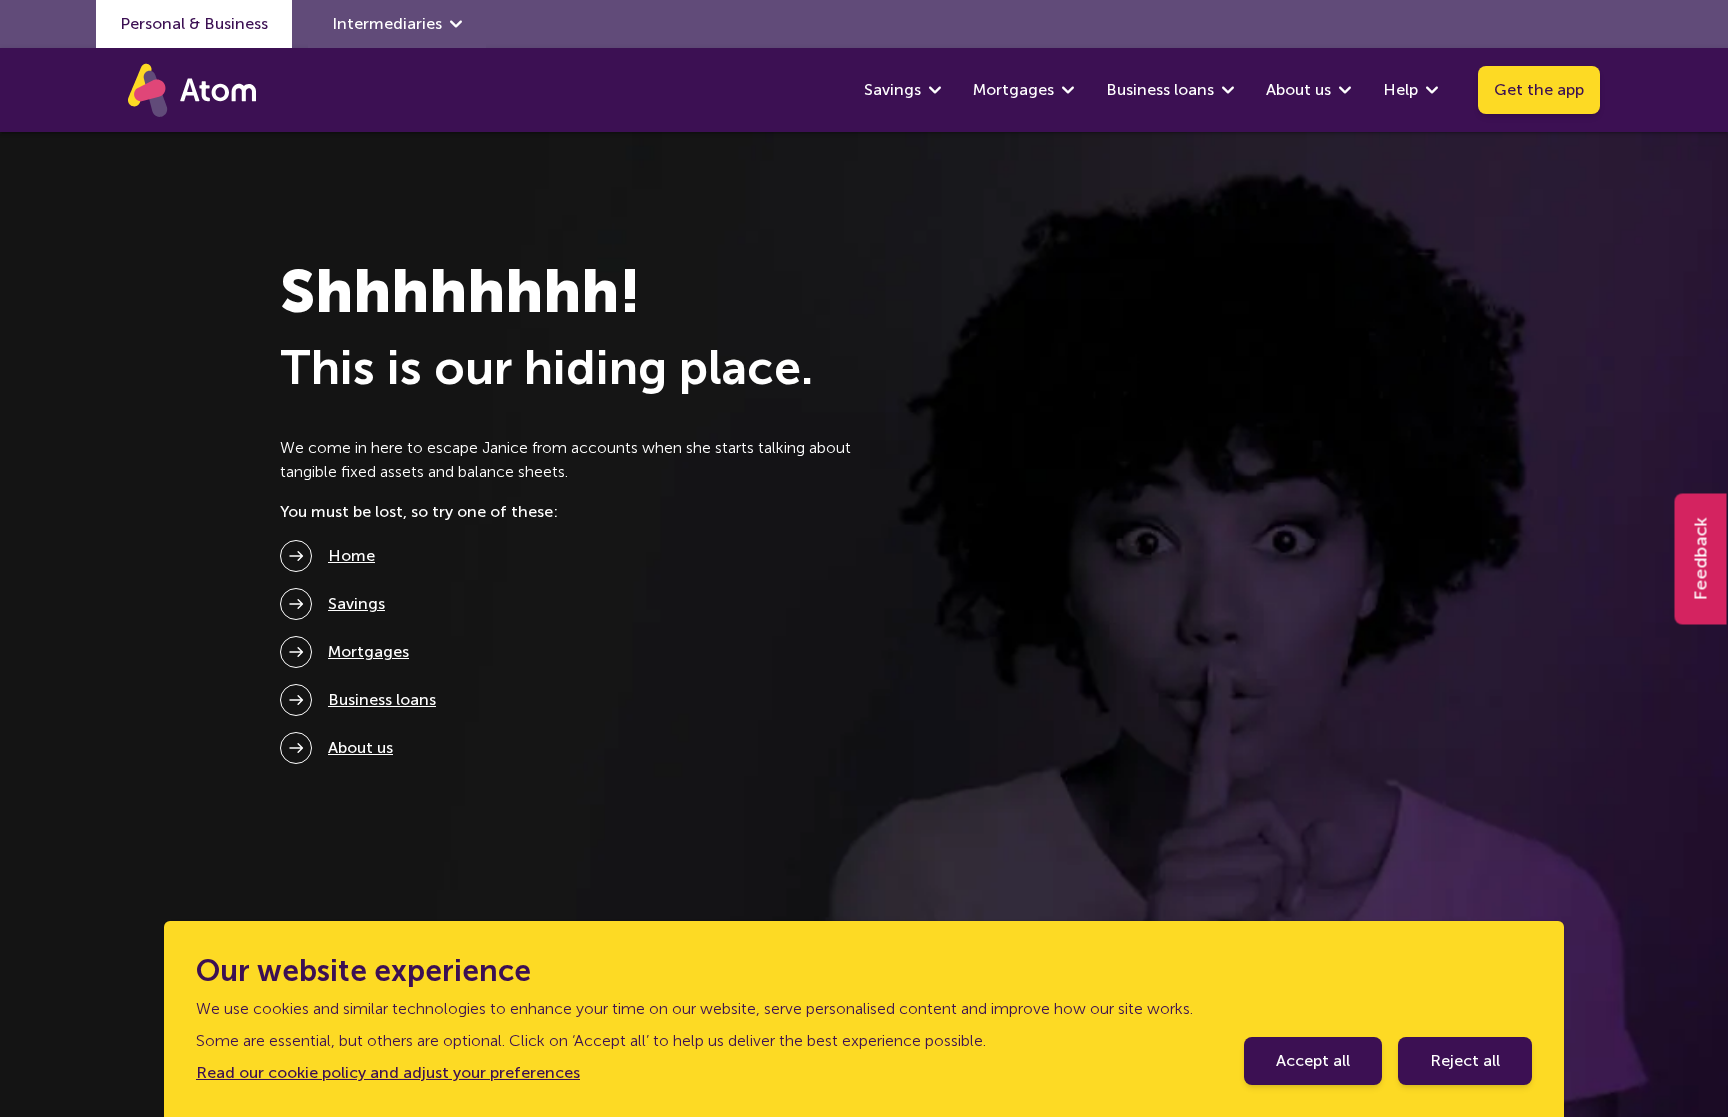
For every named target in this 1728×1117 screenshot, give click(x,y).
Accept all (1313, 1060)
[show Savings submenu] (935, 90)
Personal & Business (194, 23)
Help (1400, 89)
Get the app (1539, 89)
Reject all (1465, 1060)
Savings (892, 89)
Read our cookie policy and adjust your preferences (388, 1072)
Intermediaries (387, 23)
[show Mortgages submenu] (1068, 90)
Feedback (1701, 558)
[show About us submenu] (1345, 90)
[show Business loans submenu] (1228, 90)
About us (1298, 89)
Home (351, 555)
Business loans (1160, 89)
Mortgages (1013, 89)
